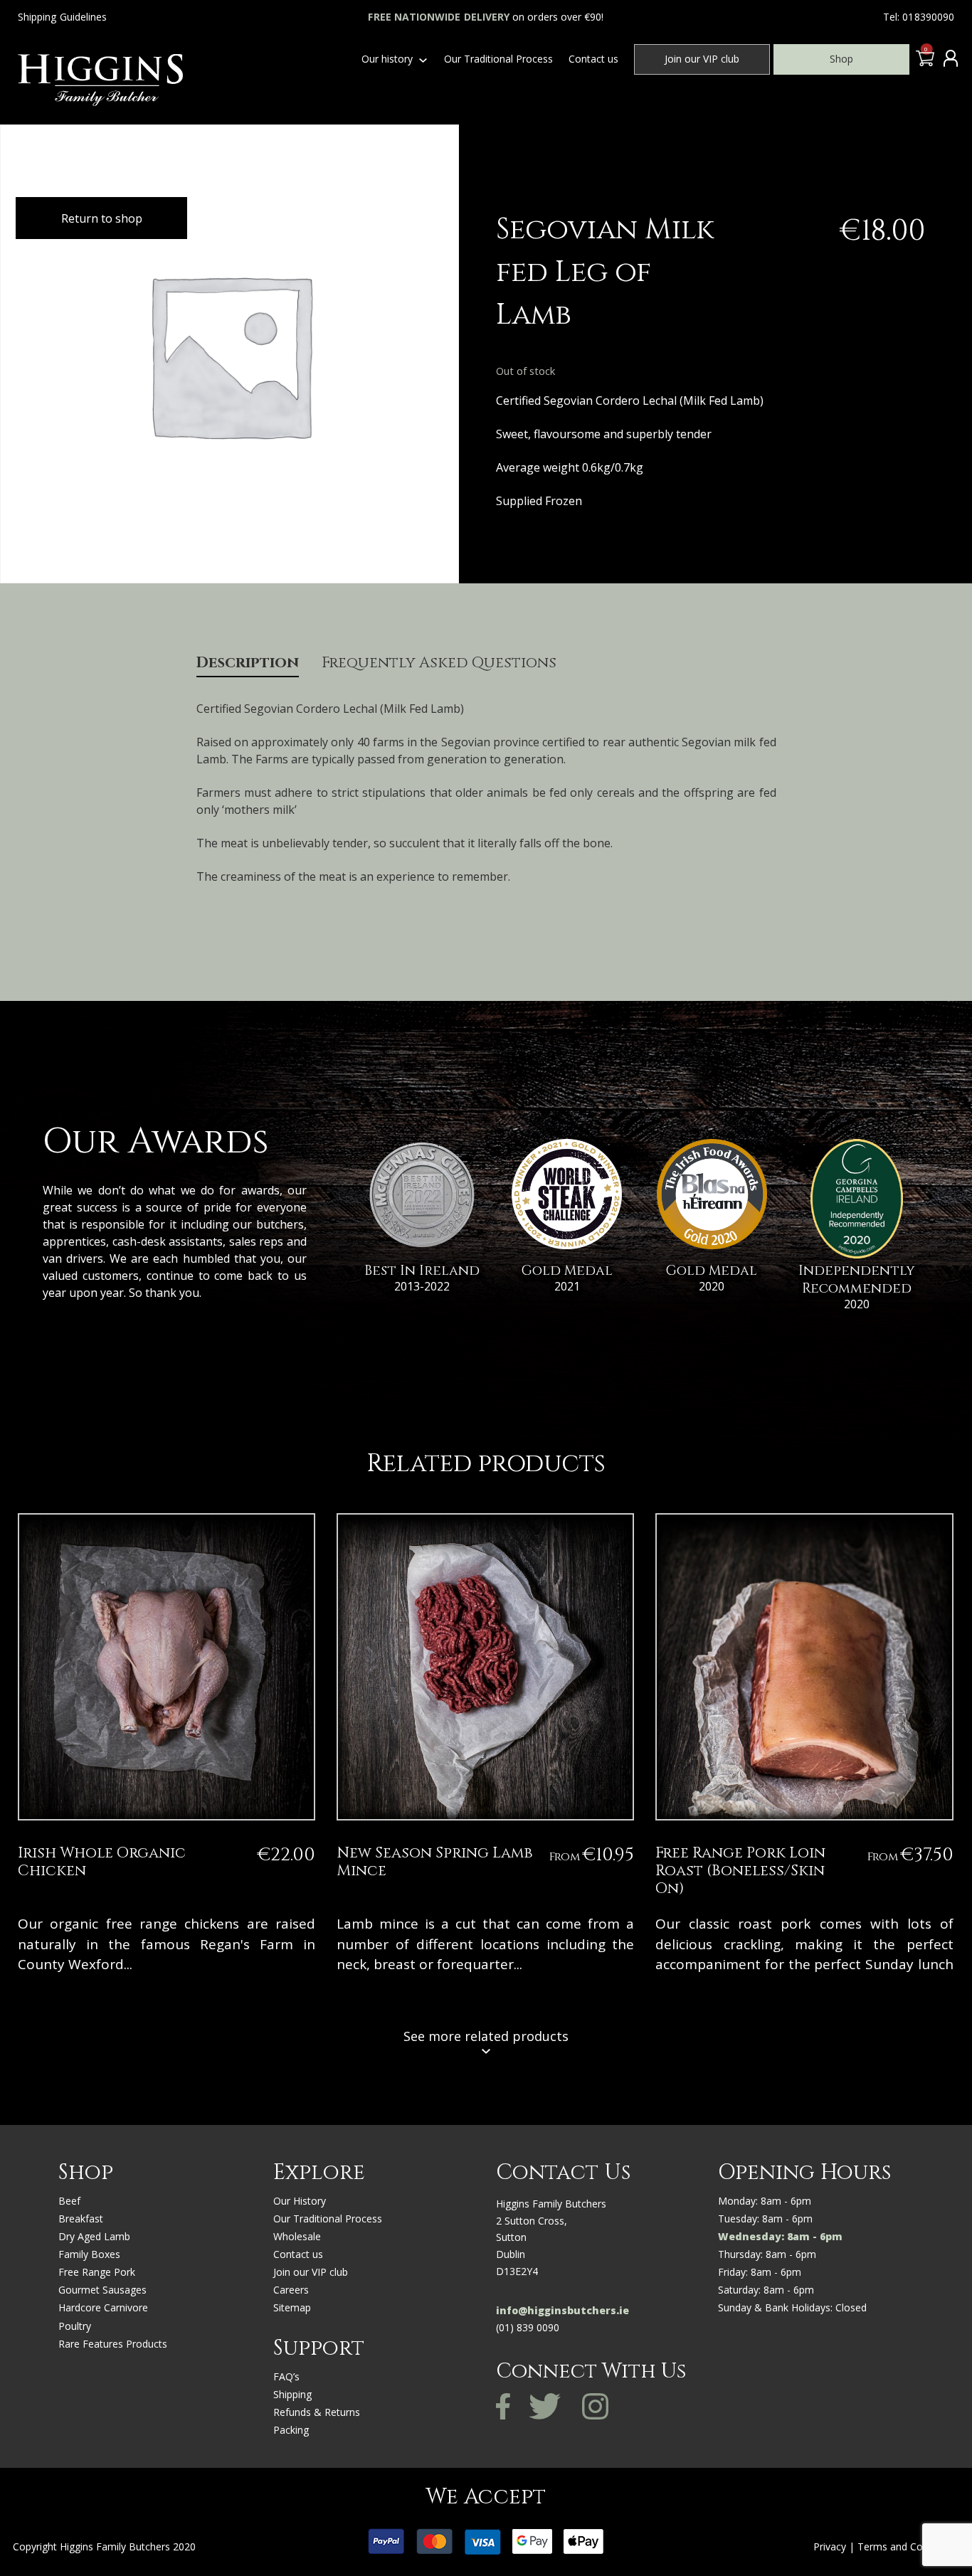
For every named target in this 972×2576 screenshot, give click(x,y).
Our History (300, 2201)
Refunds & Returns (317, 2412)
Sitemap (292, 2307)
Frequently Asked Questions (439, 664)
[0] (923, 62)
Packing (291, 2430)
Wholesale (297, 2236)
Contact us (593, 59)
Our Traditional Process (498, 59)
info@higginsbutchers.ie (562, 2310)
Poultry (75, 2326)
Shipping (292, 2394)
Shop (841, 59)
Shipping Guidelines (62, 17)
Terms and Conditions (908, 2546)
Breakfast (81, 2219)
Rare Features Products (113, 2344)
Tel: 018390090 (919, 17)
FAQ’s (286, 2376)
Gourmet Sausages (102, 2290)
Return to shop (102, 218)
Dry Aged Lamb (94, 2236)
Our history (387, 59)
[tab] (248, 666)
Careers (291, 2290)
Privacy (830, 2546)
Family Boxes (89, 2254)
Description (248, 664)
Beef (69, 2201)
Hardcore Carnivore (103, 2307)
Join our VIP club (702, 59)
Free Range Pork (97, 2272)
